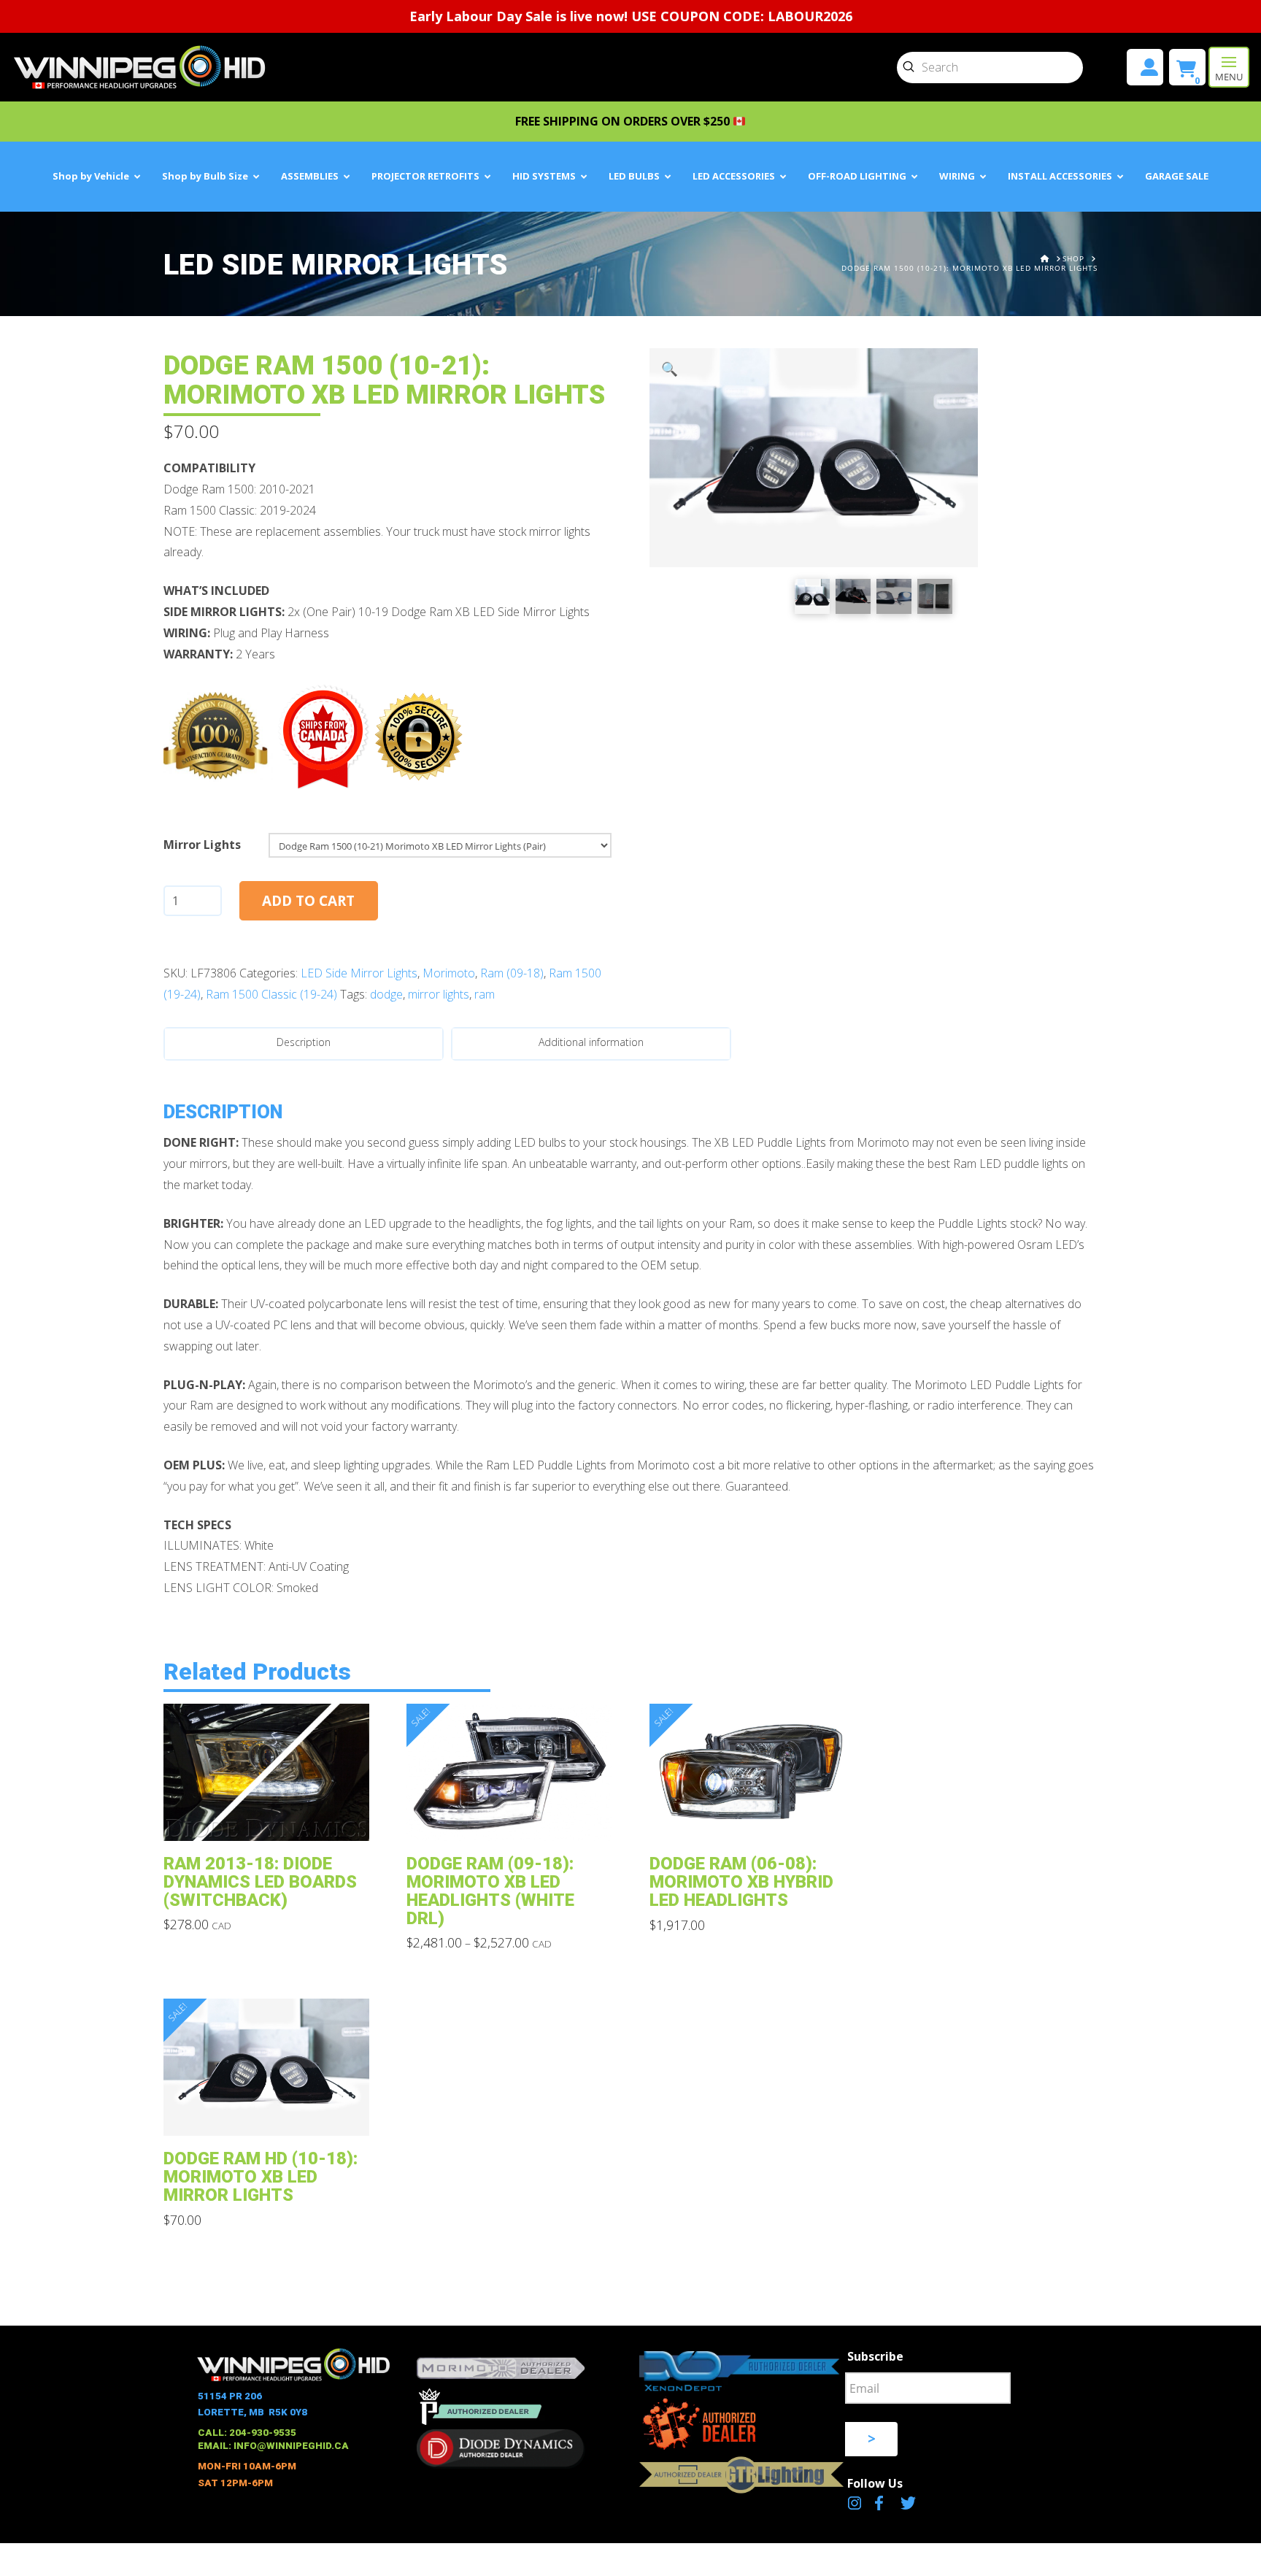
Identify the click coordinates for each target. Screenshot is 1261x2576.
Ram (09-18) (512, 973)
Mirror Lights (202, 845)
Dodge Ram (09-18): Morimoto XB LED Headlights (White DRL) (490, 1891)
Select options (270, 1819)
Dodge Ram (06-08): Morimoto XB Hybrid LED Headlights (741, 1882)
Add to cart (308, 901)
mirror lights (439, 994)
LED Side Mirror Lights (359, 973)
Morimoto (449, 973)
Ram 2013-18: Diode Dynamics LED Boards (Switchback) (260, 1882)
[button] (1229, 67)
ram (485, 994)
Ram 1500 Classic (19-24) (271, 994)
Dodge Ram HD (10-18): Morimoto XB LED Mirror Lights (261, 2177)
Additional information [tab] (591, 1042)
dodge (386, 994)
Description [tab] (304, 1042)
